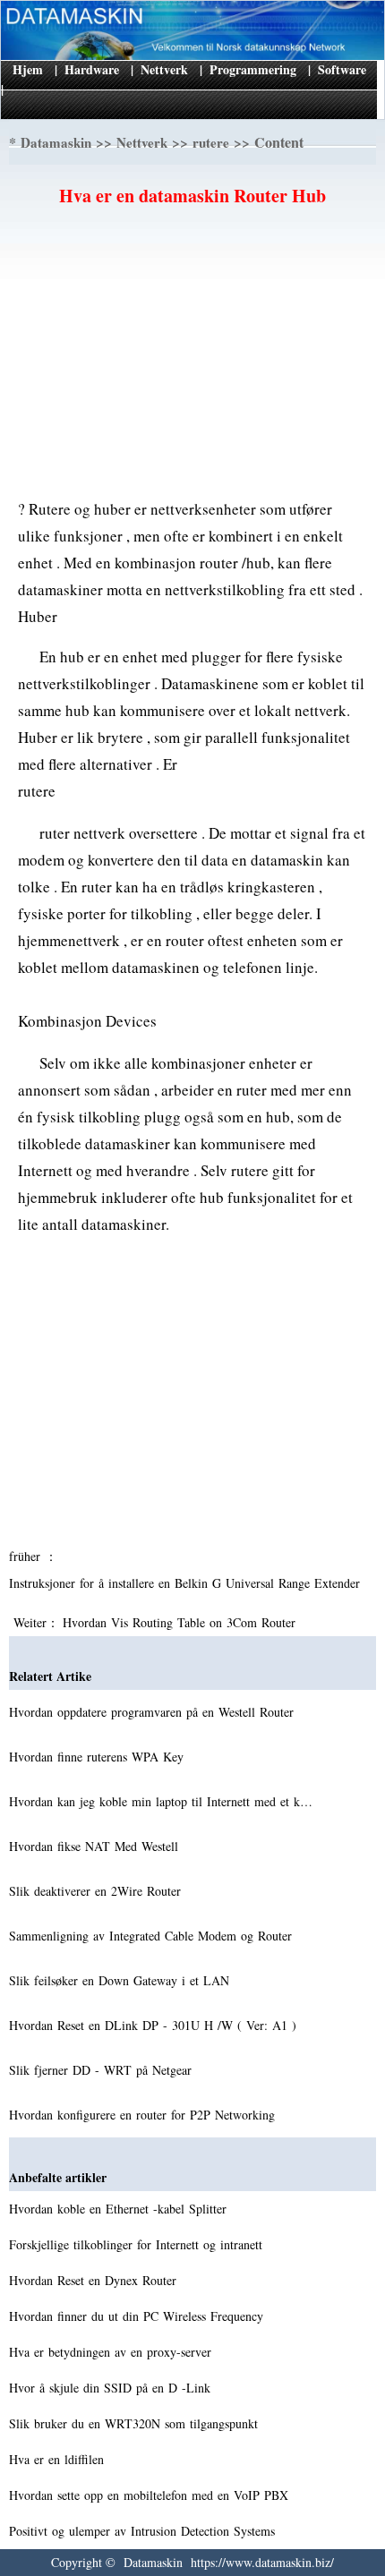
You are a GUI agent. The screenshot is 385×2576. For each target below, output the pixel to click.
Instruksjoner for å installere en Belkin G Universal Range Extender (187, 1583)
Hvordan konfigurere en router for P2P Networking (144, 2115)
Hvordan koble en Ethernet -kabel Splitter (120, 2209)
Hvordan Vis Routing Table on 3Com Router (181, 1622)
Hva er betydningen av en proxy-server (112, 2352)
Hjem (28, 69)
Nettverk (164, 69)
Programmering (253, 69)
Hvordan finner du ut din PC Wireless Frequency (138, 2316)
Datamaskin (56, 142)
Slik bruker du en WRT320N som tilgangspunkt (136, 2423)
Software (342, 69)
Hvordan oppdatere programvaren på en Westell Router (154, 1712)
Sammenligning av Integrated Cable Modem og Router (153, 1936)
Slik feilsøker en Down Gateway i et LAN (121, 1980)
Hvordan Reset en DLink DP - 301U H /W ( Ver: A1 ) (155, 2025)
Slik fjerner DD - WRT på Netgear (103, 2070)
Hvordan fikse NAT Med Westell (96, 1846)
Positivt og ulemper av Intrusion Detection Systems (144, 2531)
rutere (211, 142)
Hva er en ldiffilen (59, 2459)
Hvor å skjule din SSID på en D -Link (112, 2388)
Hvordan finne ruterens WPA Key (98, 1757)
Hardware (92, 69)
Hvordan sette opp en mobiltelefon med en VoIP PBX (151, 2495)
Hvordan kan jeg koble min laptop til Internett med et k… (161, 1801)
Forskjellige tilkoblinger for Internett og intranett (138, 2244)
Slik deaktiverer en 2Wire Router (97, 1891)
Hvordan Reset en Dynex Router (95, 2280)
